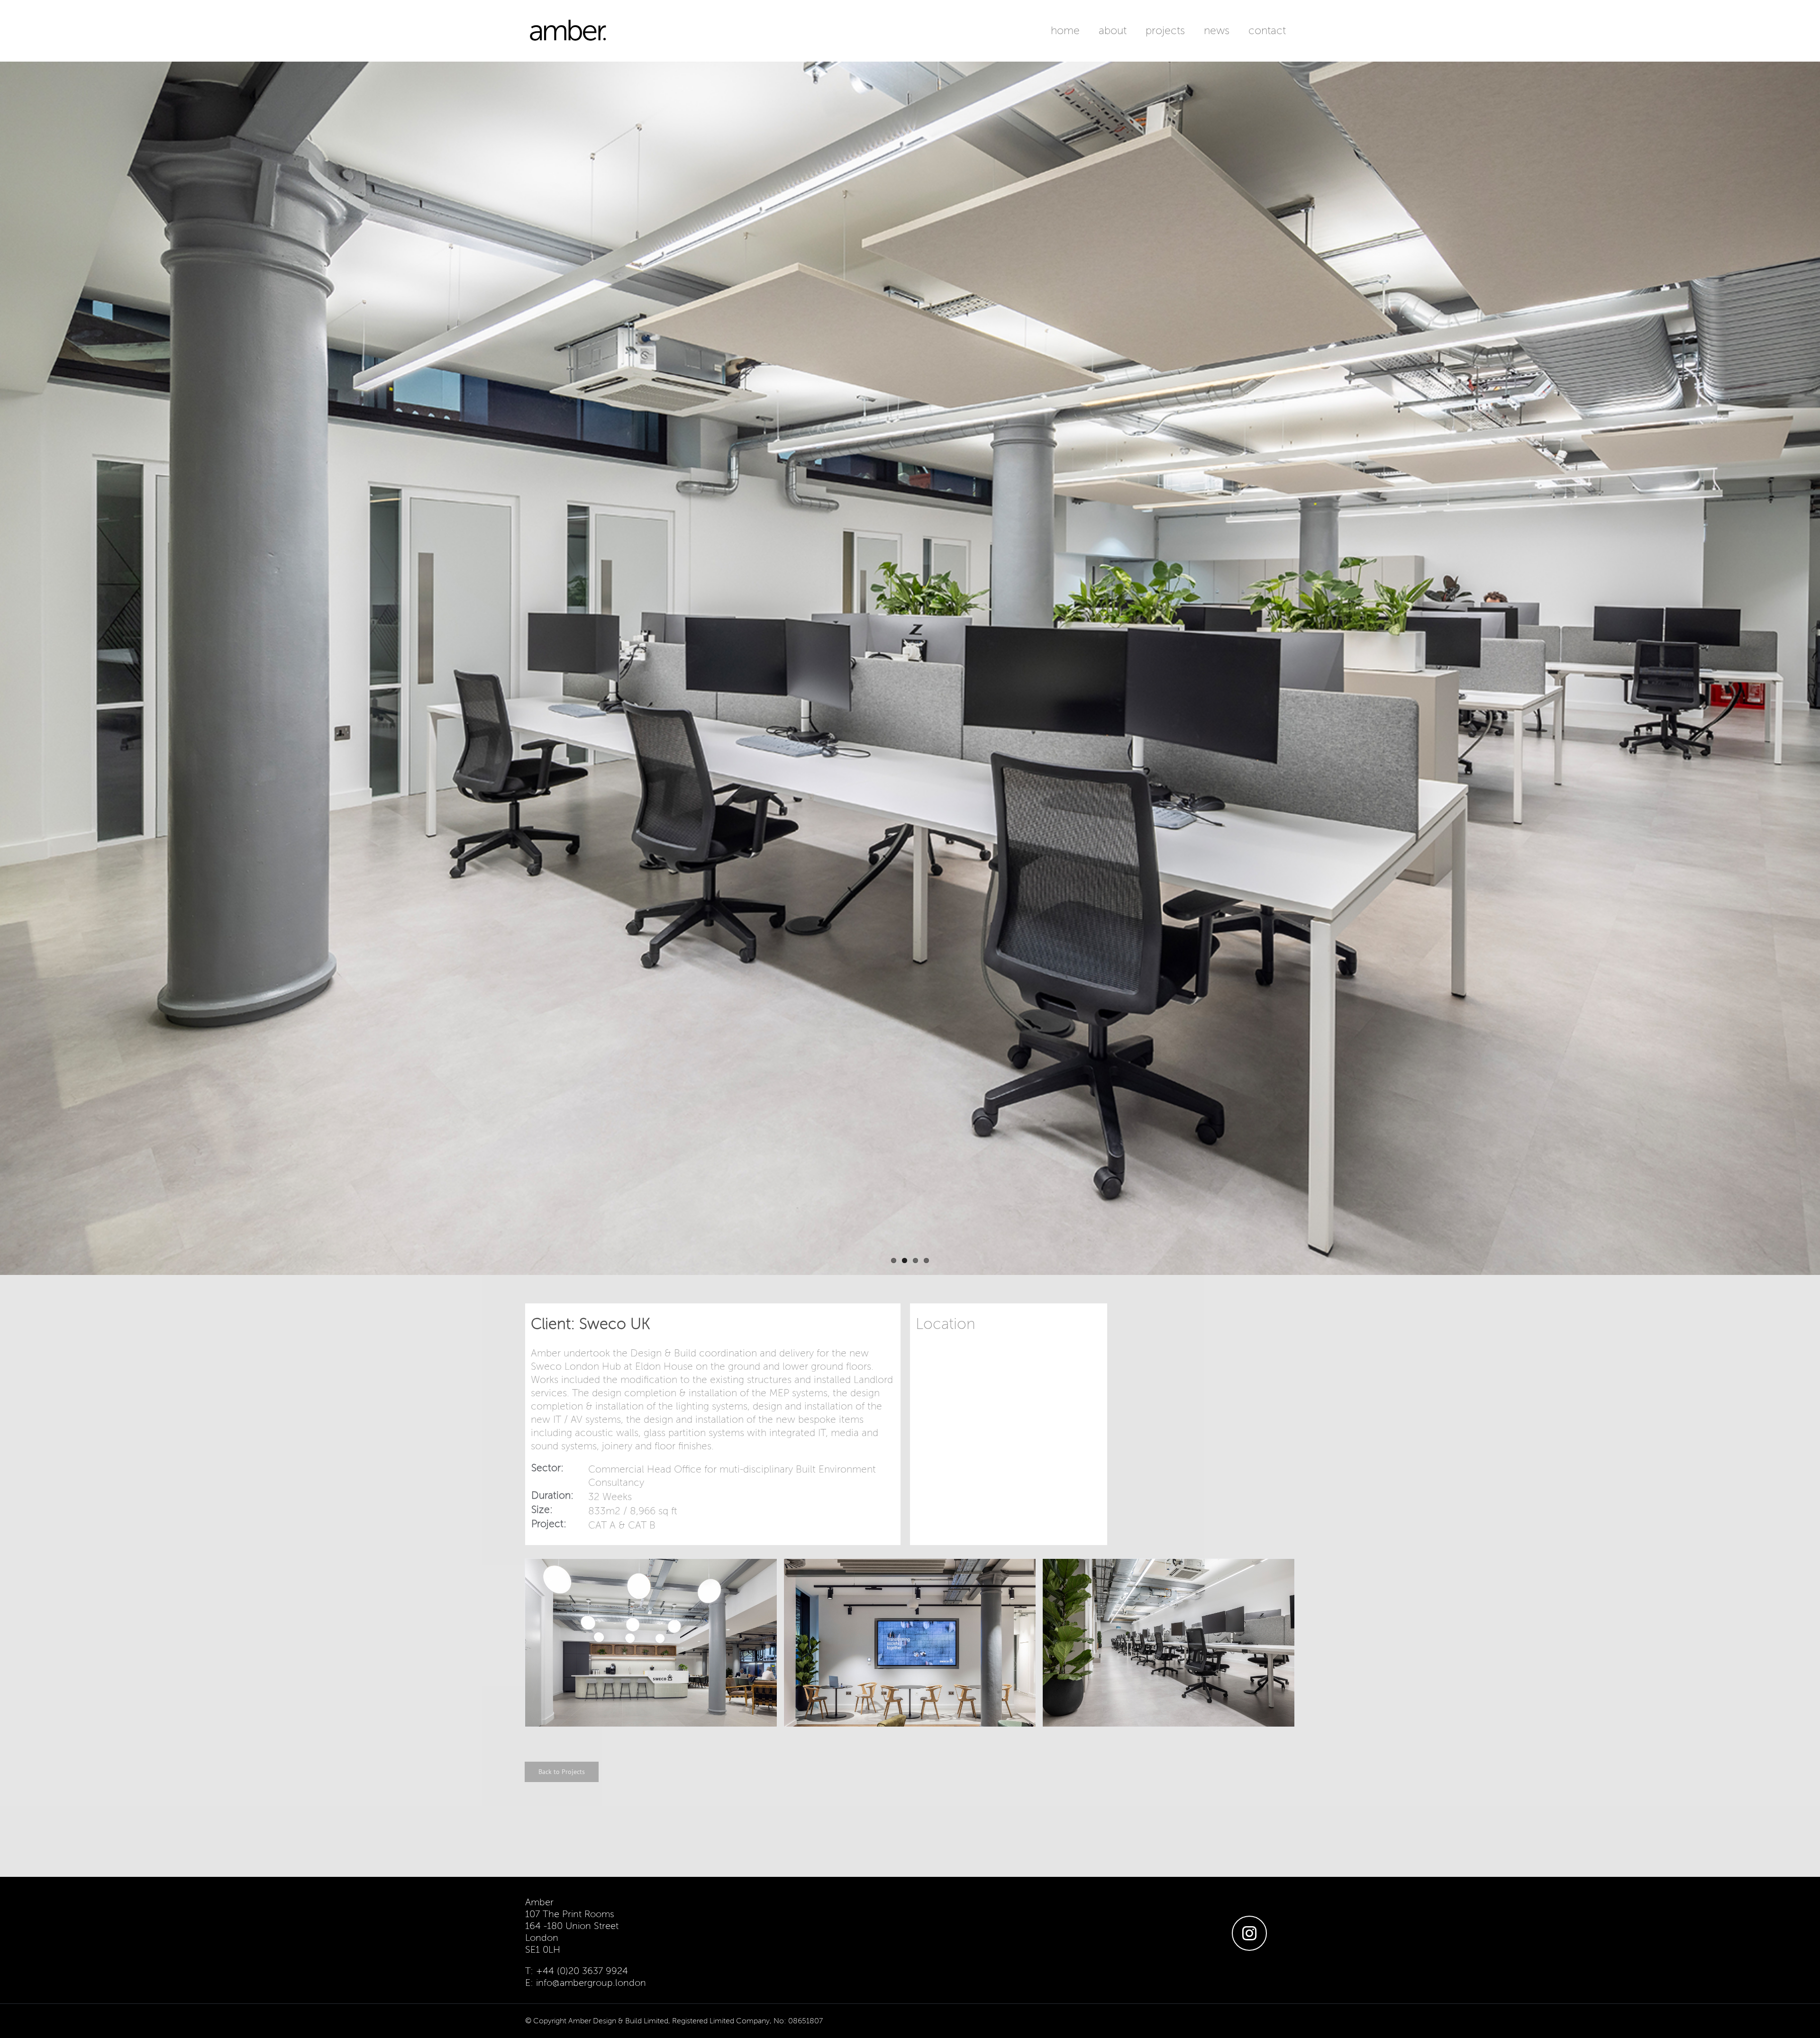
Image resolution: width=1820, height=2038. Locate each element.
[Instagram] (1249, 1933)
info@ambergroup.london (591, 1983)
